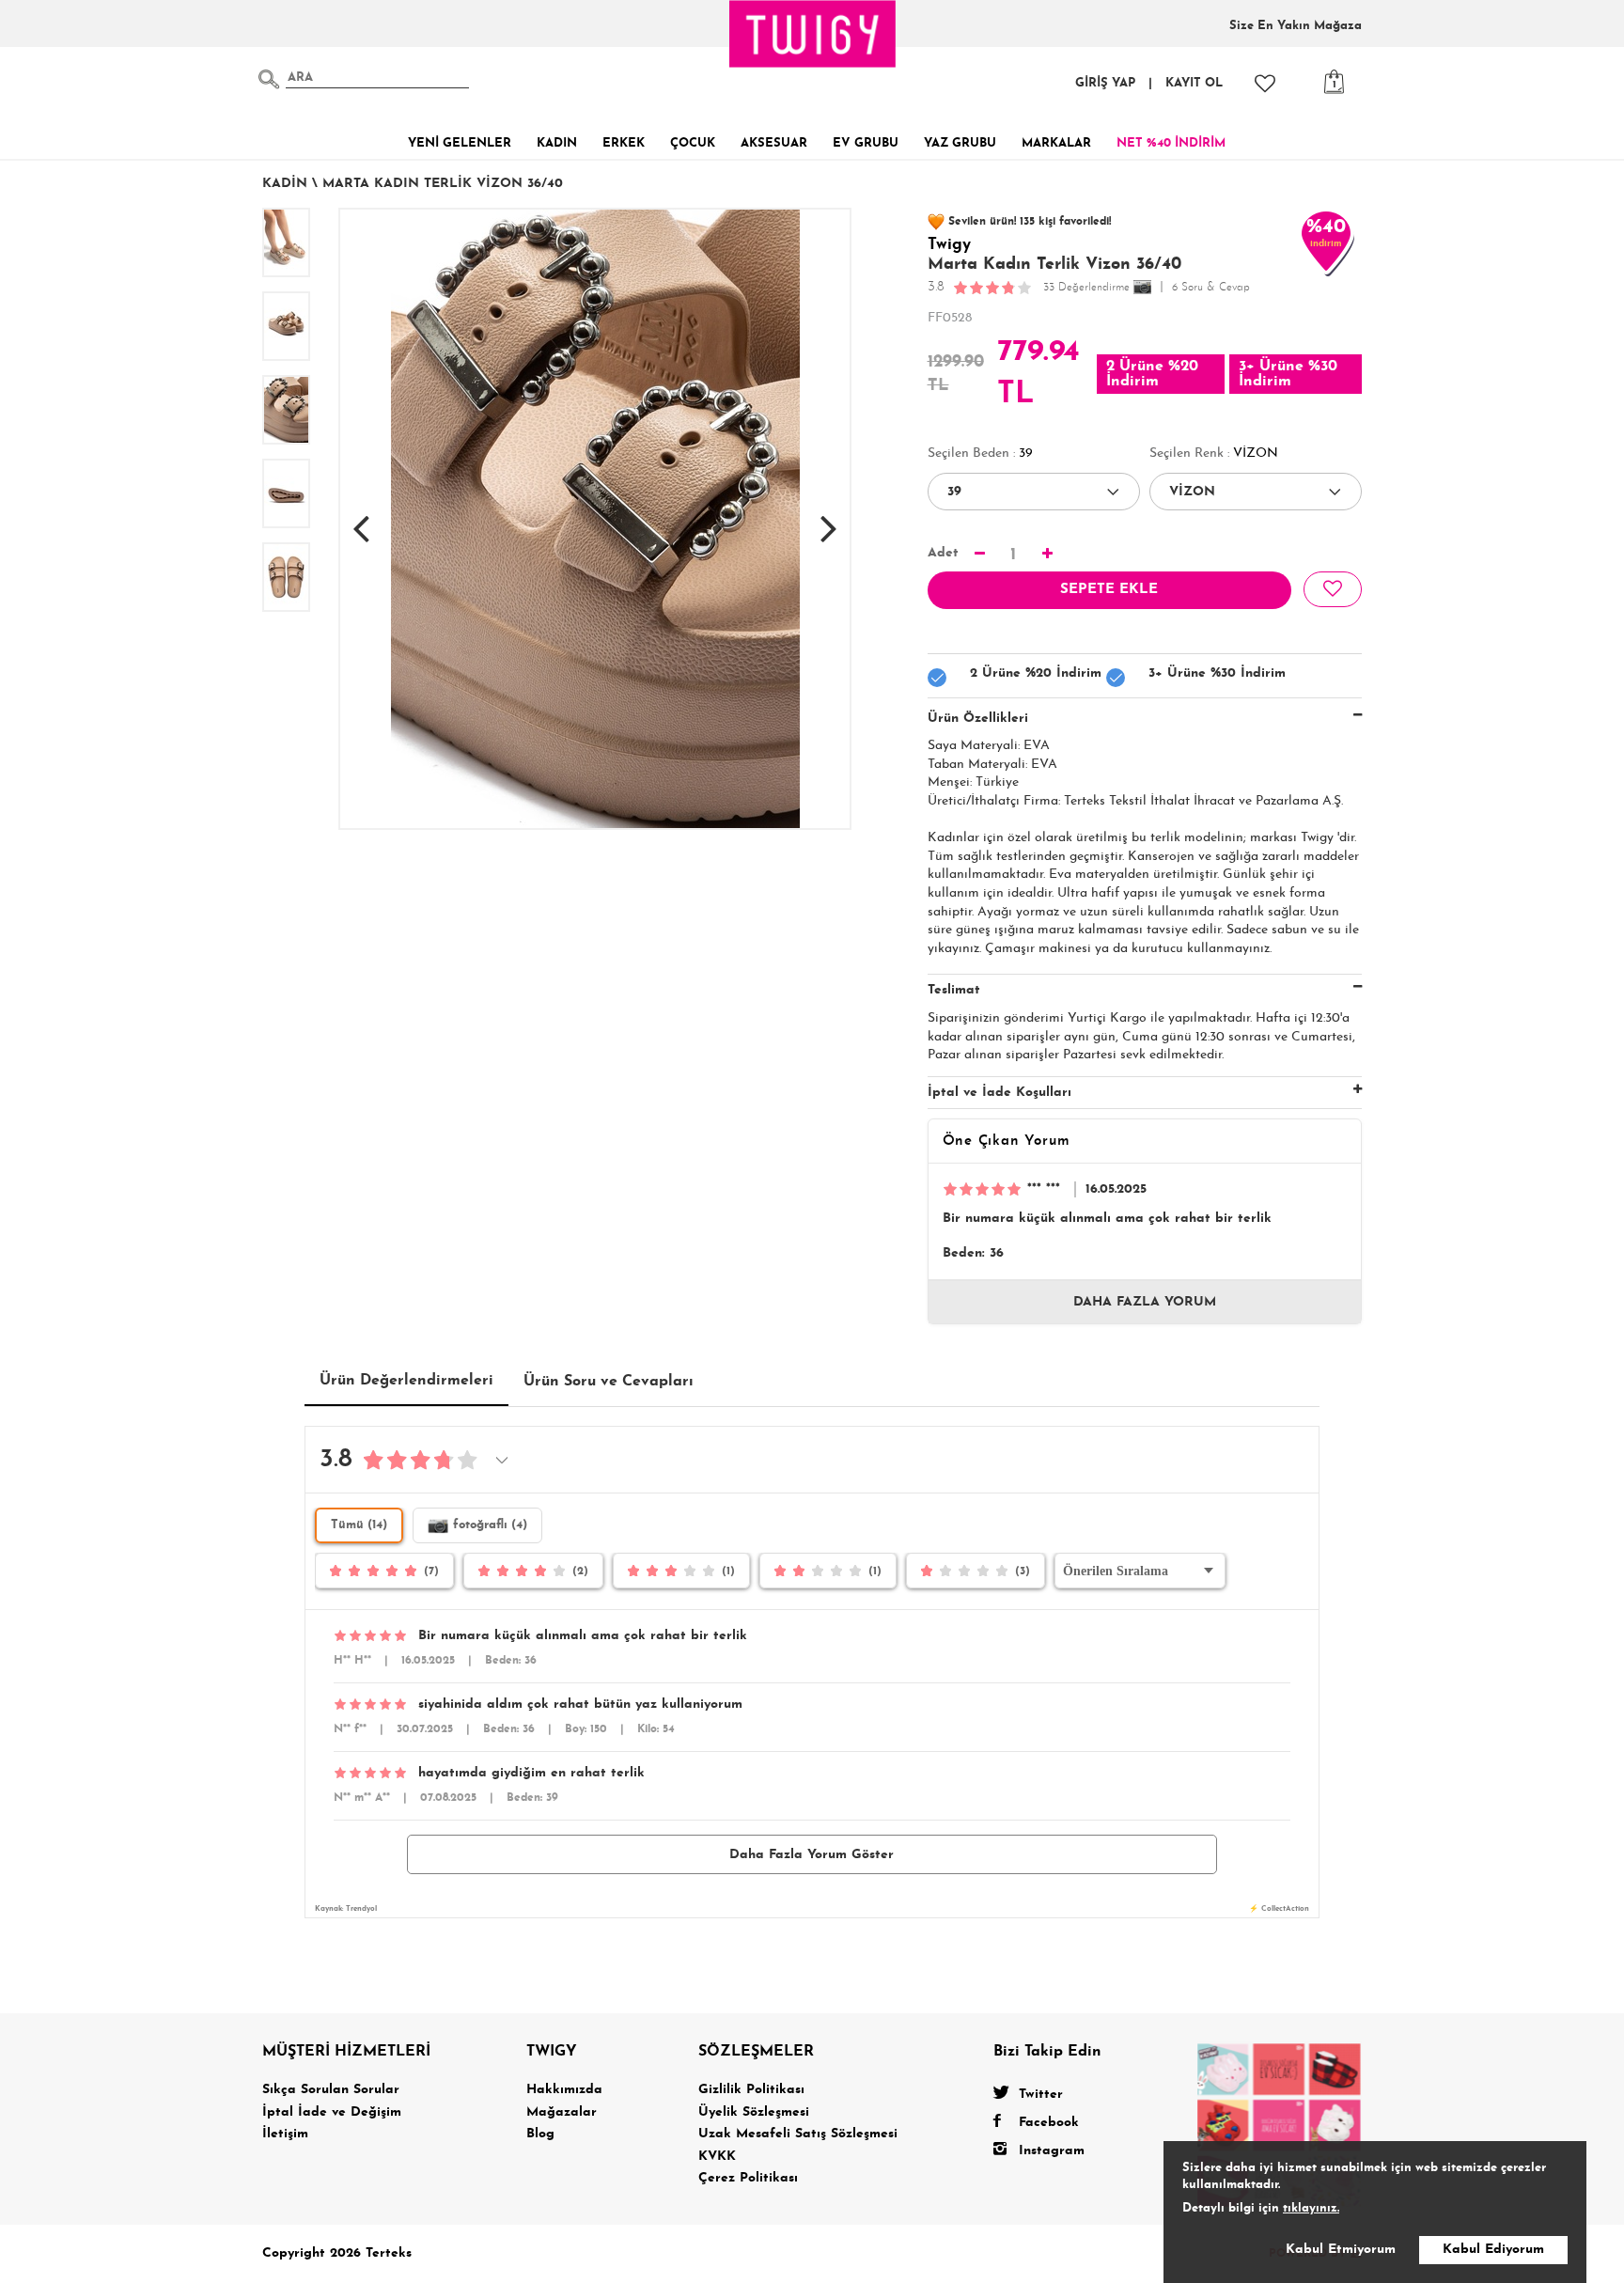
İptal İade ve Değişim (332, 2112)
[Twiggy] (1280, 2124)
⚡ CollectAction (1279, 1909)
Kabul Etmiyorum (1341, 2250)
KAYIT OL (1194, 83)
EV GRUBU (866, 143)
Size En (1296, 26)
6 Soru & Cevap (1211, 288)
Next (829, 519)
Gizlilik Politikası (751, 2090)
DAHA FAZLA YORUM (1145, 1302)
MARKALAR (1056, 143)
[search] (269, 79)
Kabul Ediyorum (1493, 2250)
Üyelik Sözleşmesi (754, 2112)
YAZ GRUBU (960, 143)
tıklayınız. (1311, 2208)
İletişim (285, 2134)
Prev (361, 519)
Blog (540, 2134)
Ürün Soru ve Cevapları (609, 1382)
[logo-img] (813, 34)
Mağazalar (562, 2112)
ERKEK (624, 143)
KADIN (557, 143)
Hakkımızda (564, 2090)
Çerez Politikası (748, 2178)
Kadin (285, 184)
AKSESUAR (774, 143)
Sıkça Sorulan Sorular (331, 2090)
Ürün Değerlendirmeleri (406, 1381)
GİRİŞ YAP (1105, 83)
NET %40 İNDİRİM (1171, 143)
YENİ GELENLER (460, 143)
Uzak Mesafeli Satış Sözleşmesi (798, 2134)
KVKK (717, 2157)
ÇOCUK (693, 143)
